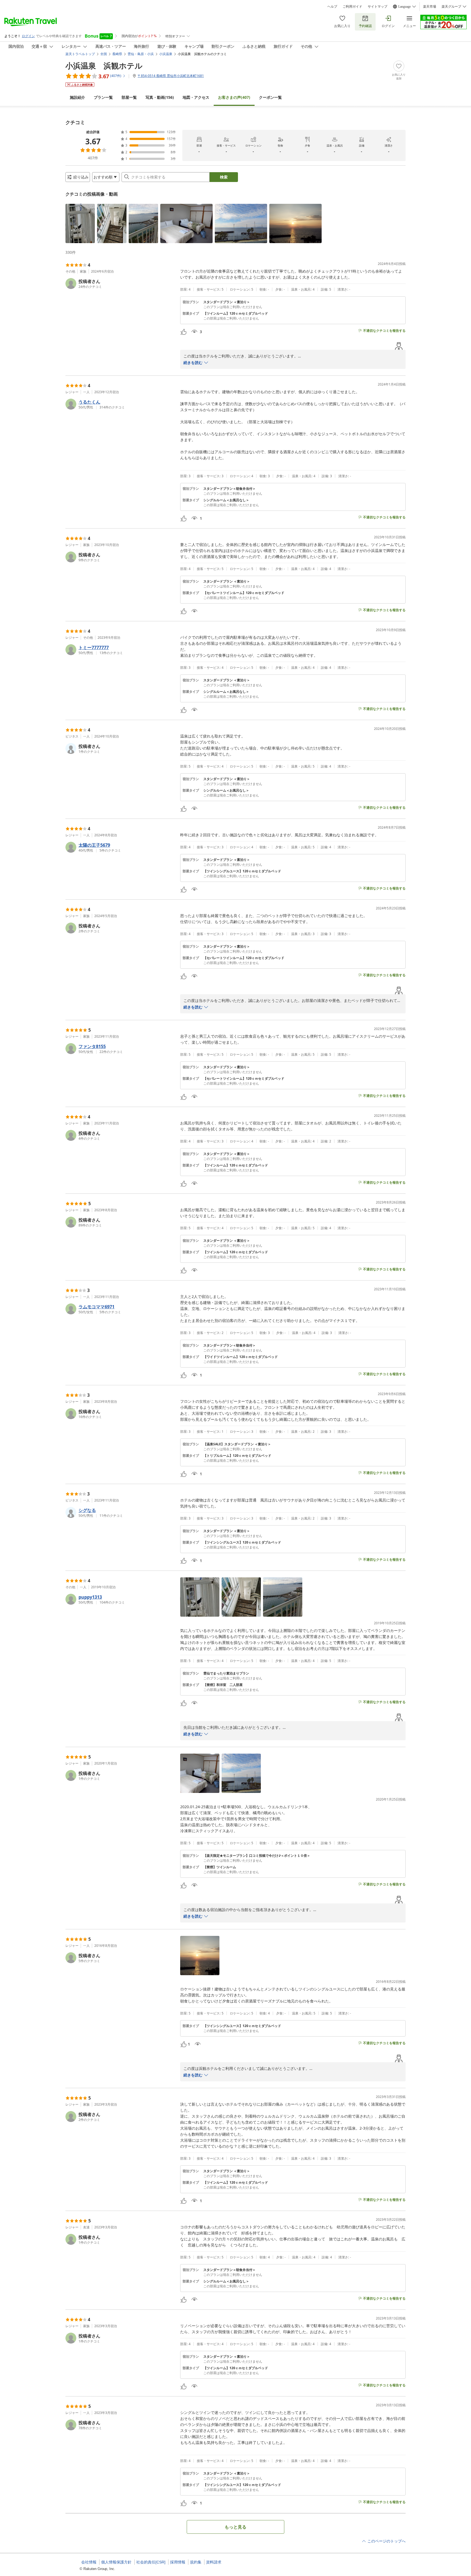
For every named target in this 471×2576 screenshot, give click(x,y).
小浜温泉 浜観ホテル (104, 65)
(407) (234, 97)
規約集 (196, 2562)
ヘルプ (332, 7)
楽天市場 (430, 7)
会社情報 (89, 2562)
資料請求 (214, 2562)
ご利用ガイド (352, 7)
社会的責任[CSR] (151, 2562)
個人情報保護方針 (116, 2562)
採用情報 (178, 2562)
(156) (160, 97)
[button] (80, 223)
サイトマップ (378, 7)
